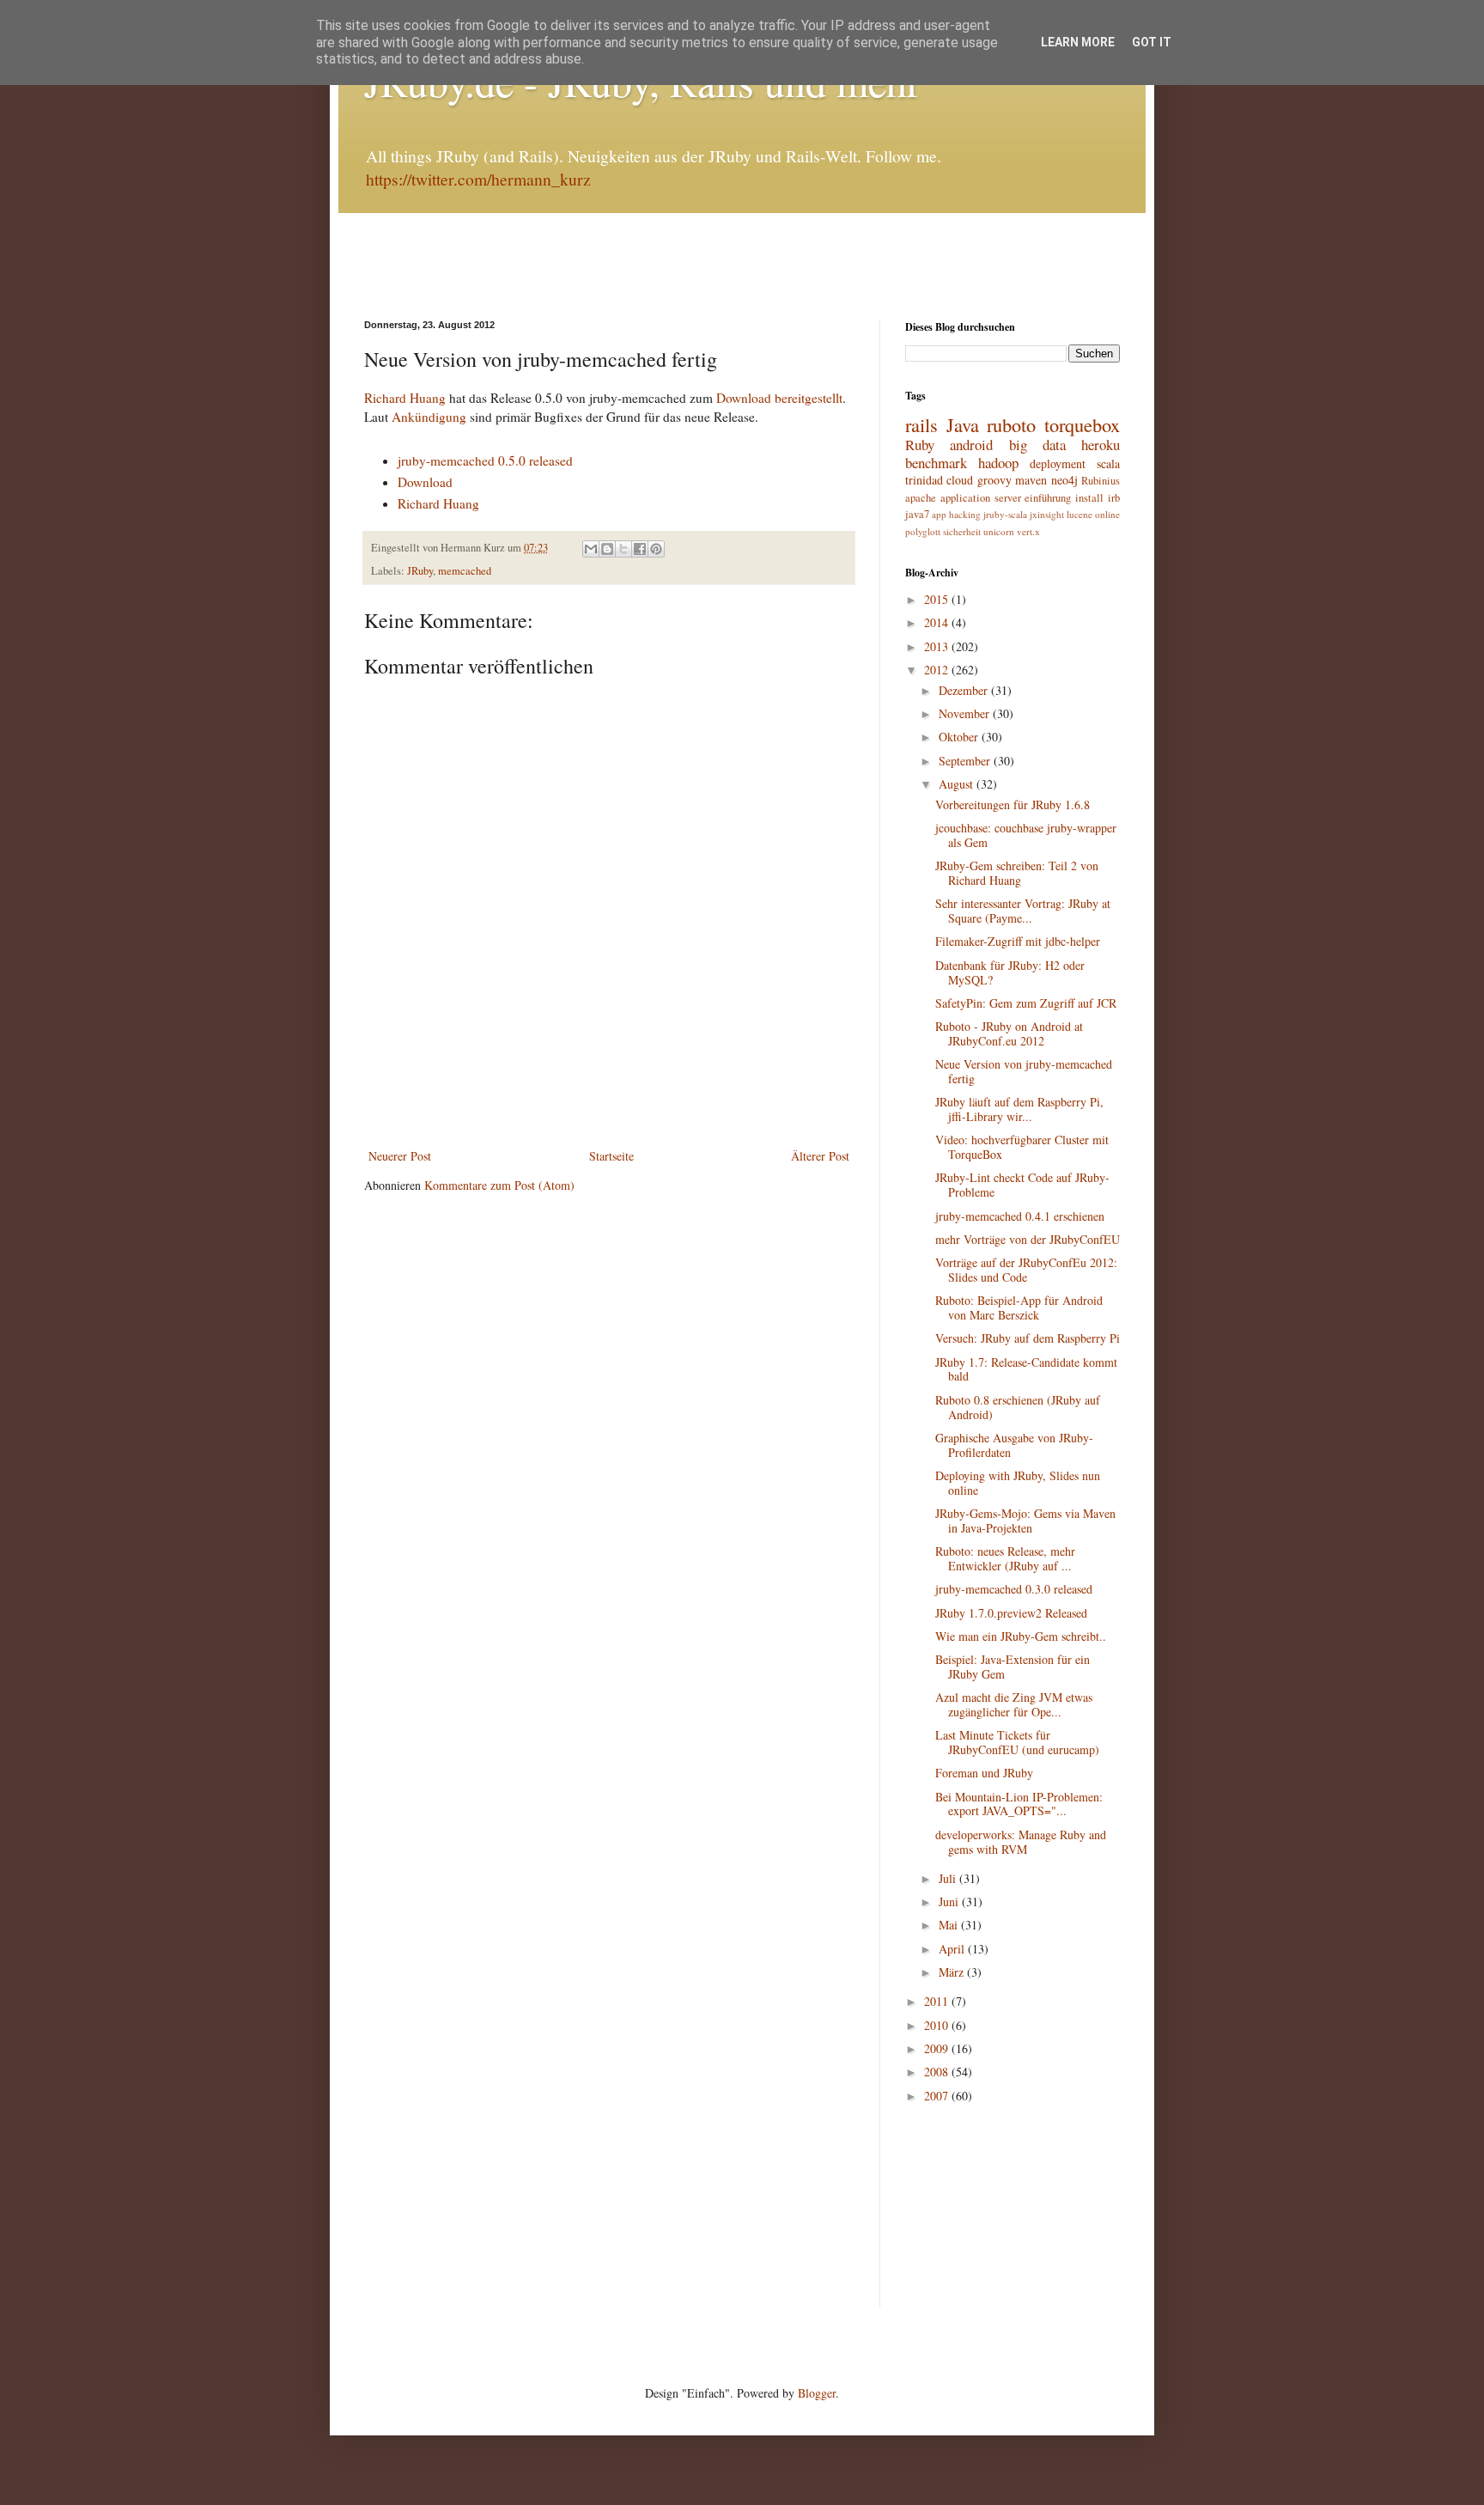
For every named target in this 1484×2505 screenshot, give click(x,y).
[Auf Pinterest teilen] (656, 549)
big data (1037, 445)
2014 (938, 622)
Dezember (965, 690)
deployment (1058, 463)
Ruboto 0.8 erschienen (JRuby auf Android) (1018, 1407)
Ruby (920, 445)
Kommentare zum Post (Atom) (499, 1185)
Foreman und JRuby (984, 1773)
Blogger (817, 2393)
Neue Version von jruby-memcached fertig (1024, 1071)
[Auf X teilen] (623, 549)
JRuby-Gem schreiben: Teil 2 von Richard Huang (1017, 873)
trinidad (924, 480)
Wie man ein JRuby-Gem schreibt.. (1021, 1636)
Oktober (960, 737)
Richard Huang (405, 398)
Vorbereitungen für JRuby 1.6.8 (1013, 805)
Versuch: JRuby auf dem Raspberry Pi (1028, 1338)
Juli (949, 1878)
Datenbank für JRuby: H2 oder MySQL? (1010, 972)
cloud (960, 480)
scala (1108, 463)
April (953, 1949)
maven (1031, 480)
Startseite (611, 1156)
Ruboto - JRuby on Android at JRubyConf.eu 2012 (1009, 1033)
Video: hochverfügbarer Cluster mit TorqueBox (1022, 1147)
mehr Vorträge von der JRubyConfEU (1028, 1239)
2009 (938, 2048)
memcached (465, 571)
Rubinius (1101, 481)
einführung (1048, 498)
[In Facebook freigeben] (640, 549)
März (953, 1972)
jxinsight (1047, 514)
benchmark (936, 463)
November (966, 713)
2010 (938, 2025)
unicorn (999, 531)
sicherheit (962, 531)
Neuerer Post (400, 1156)
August (958, 784)
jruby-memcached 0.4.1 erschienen (1020, 1216)
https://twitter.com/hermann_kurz (478, 179)
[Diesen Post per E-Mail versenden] (591, 549)
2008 (938, 2072)
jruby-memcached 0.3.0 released (1014, 1589)
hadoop (998, 463)
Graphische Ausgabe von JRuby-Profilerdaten (1014, 1445)
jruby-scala (1005, 514)
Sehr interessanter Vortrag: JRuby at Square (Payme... (1023, 911)
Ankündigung (429, 417)
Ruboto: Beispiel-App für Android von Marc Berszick (1019, 1307)
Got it (1152, 42)
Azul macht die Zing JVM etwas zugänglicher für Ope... (1014, 1704)
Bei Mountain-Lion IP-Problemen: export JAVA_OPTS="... (1019, 1804)
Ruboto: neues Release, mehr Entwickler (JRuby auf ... (1005, 1558)
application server (981, 498)
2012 (938, 670)
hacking (965, 514)
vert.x (1028, 531)
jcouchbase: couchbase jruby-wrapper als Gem (1026, 835)
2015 (938, 599)
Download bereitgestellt (779, 398)
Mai (950, 1925)
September (966, 761)
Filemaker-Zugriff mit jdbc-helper (1018, 941)
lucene (1080, 514)
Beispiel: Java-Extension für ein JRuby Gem (1013, 1667)
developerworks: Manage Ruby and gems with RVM (1021, 1842)
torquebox (1082, 424)
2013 (938, 646)
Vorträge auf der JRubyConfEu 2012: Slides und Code (1026, 1270)
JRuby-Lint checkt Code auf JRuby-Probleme (1022, 1185)
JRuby (420, 571)
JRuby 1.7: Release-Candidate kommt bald (1026, 1369)
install (1089, 498)
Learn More (1078, 42)
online (1107, 514)
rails (921, 424)
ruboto (1011, 424)
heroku (1101, 445)
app (939, 514)
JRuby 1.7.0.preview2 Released (1011, 1613)
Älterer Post (820, 1156)
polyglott (923, 531)
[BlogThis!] (607, 549)
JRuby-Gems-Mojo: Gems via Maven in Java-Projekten (1025, 1521)
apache (921, 498)
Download (425, 482)
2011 (938, 2001)
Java (963, 424)
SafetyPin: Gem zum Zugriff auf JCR (1026, 1003)
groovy (994, 480)
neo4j (1064, 480)
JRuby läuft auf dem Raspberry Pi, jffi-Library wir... (1019, 1109)
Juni (950, 1902)
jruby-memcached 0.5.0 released (485, 460)
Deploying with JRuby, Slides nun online (1018, 1483)
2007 (938, 2096)
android (971, 445)
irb (1114, 498)
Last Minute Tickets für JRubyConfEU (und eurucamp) (1017, 1742)
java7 (917, 514)
